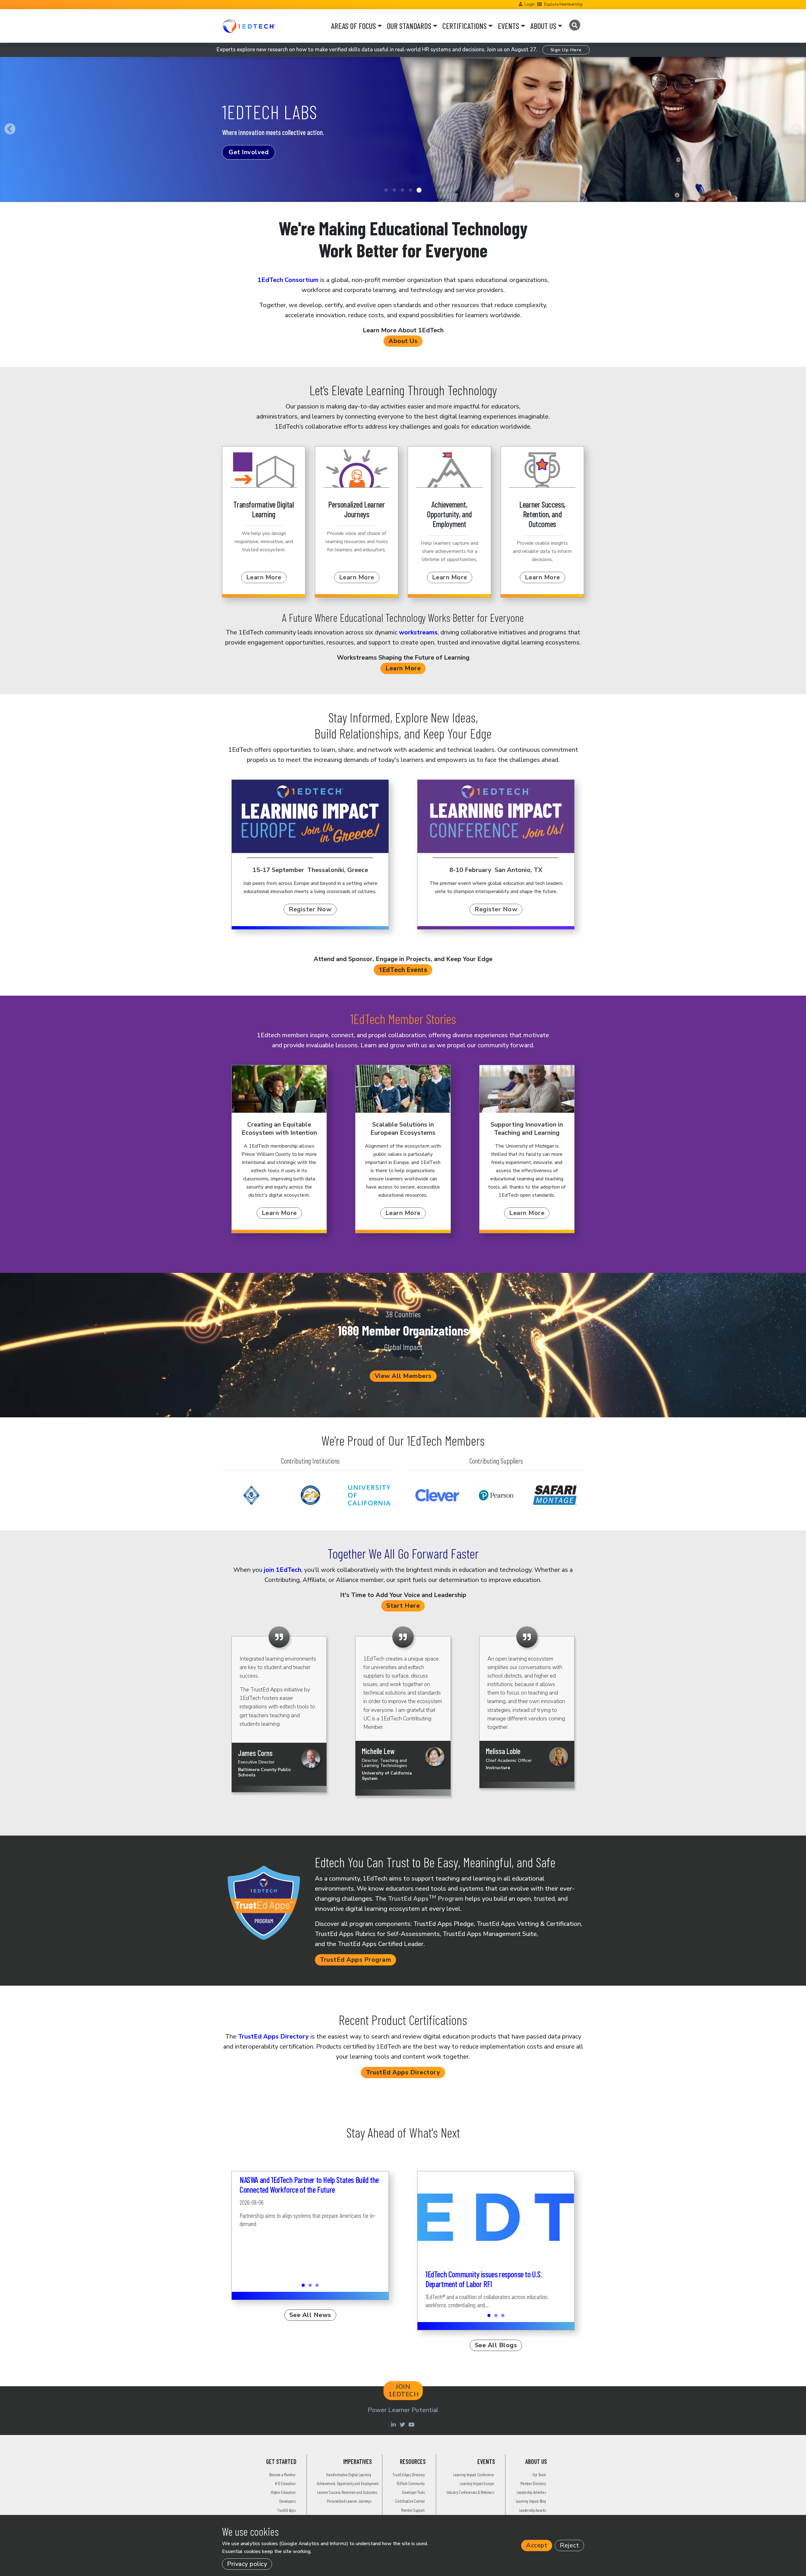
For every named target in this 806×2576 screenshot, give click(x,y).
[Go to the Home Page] (249, 26)
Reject (569, 2545)
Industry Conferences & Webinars (470, 2492)
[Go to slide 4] (411, 190)
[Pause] (3, 211)
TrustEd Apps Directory (273, 2036)
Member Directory (533, 2483)
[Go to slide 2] (394, 190)
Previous (10, 129)
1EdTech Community (411, 2483)
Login (530, 4)
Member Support (413, 2510)
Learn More (264, 577)
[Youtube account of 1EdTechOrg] (412, 2424)
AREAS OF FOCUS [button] (353, 26)
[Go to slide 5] (419, 190)
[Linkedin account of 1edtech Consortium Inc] (394, 2424)
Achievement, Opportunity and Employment (348, 2483)
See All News (310, 2315)
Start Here (403, 1606)
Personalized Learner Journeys (349, 2501)
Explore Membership (563, 4)
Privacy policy (247, 2564)
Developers (287, 2501)
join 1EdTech (283, 1570)
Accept (537, 2545)
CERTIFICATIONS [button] (465, 26)
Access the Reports (259, 166)
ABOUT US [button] (543, 26)
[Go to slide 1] (386, 190)
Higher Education (283, 2492)
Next (796, 129)
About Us (403, 341)
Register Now (310, 909)
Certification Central (410, 2501)
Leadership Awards (533, 2510)
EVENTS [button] (508, 26)
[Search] (574, 25)
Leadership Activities (531, 2492)
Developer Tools (413, 2492)
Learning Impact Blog (531, 2501)
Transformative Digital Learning (349, 2475)
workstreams (418, 632)
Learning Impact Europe (477, 2483)
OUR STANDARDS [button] (409, 26)
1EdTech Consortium (288, 280)
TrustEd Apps (286, 2510)
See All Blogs (496, 2345)
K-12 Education (285, 2483)
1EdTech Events (403, 970)
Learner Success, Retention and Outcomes (347, 2492)
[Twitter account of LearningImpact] (403, 2424)
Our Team (539, 2475)
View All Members (403, 1376)
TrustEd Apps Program (426, 1899)
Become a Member (282, 2475)
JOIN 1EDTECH (404, 2390)
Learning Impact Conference (473, 2475)
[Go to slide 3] (402, 190)
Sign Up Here (566, 50)
